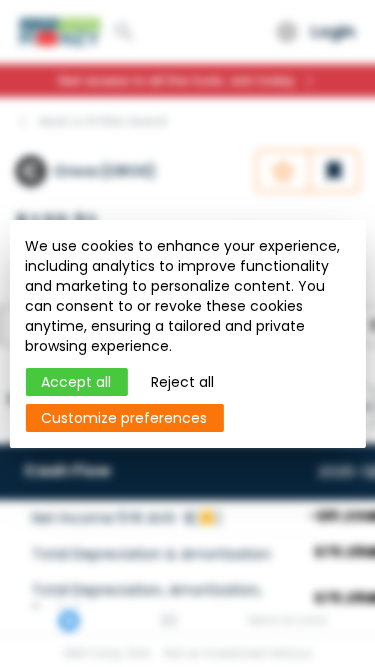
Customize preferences (124, 418)
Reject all (182, 382)
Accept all (76, 382)
